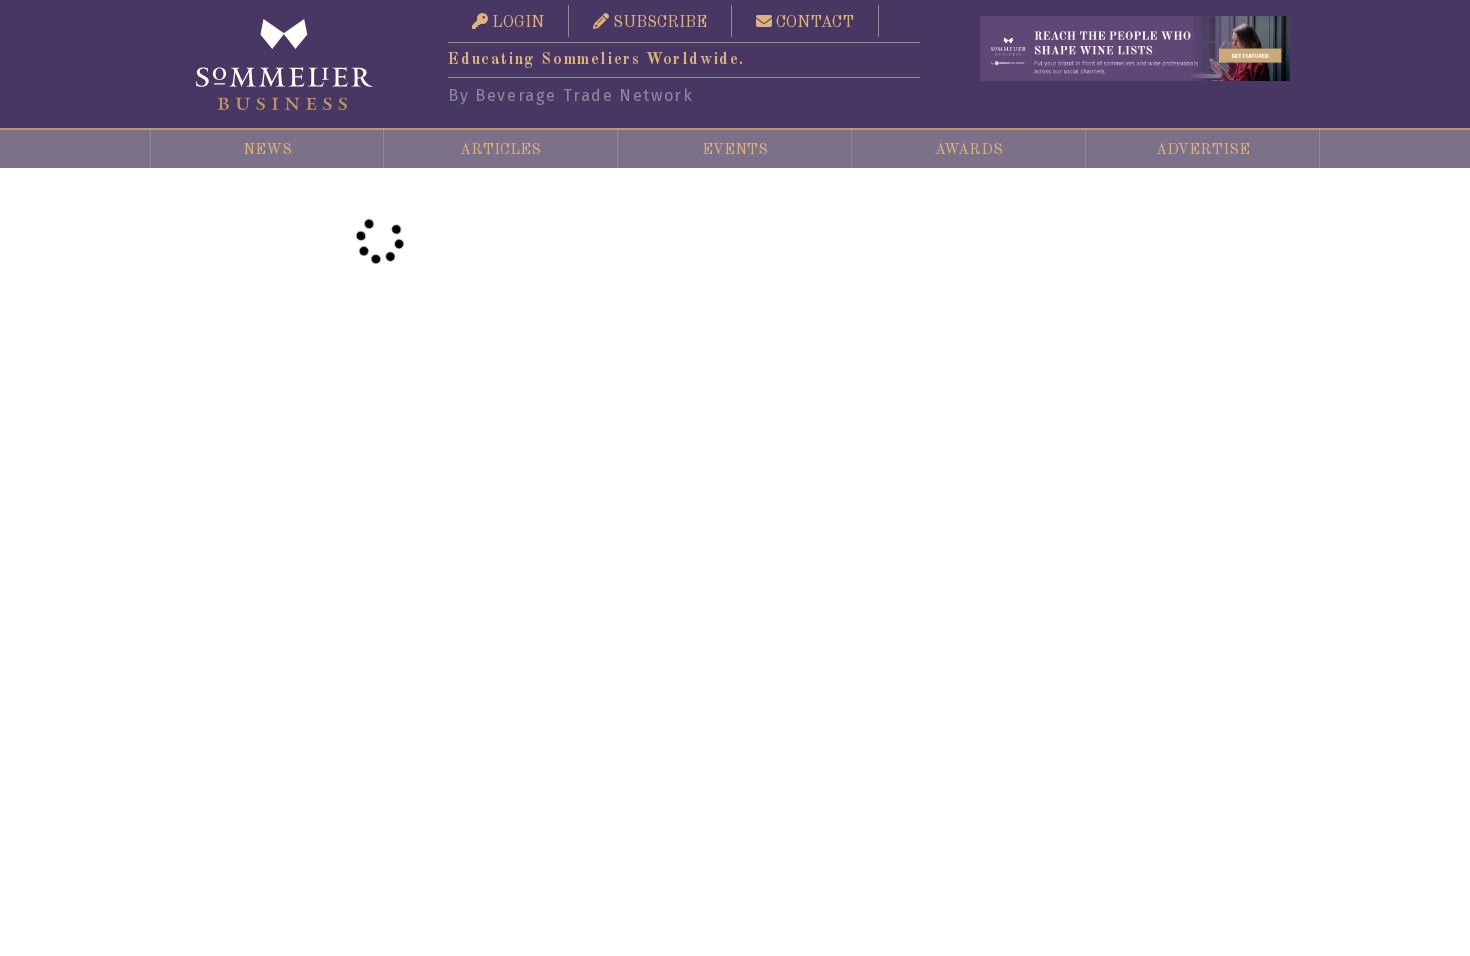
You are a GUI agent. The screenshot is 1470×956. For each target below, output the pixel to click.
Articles (500, 150)
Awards (969, 150)
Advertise (1203, 150)
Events (735, 150)
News (267, 150)
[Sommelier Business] (285, 64)
